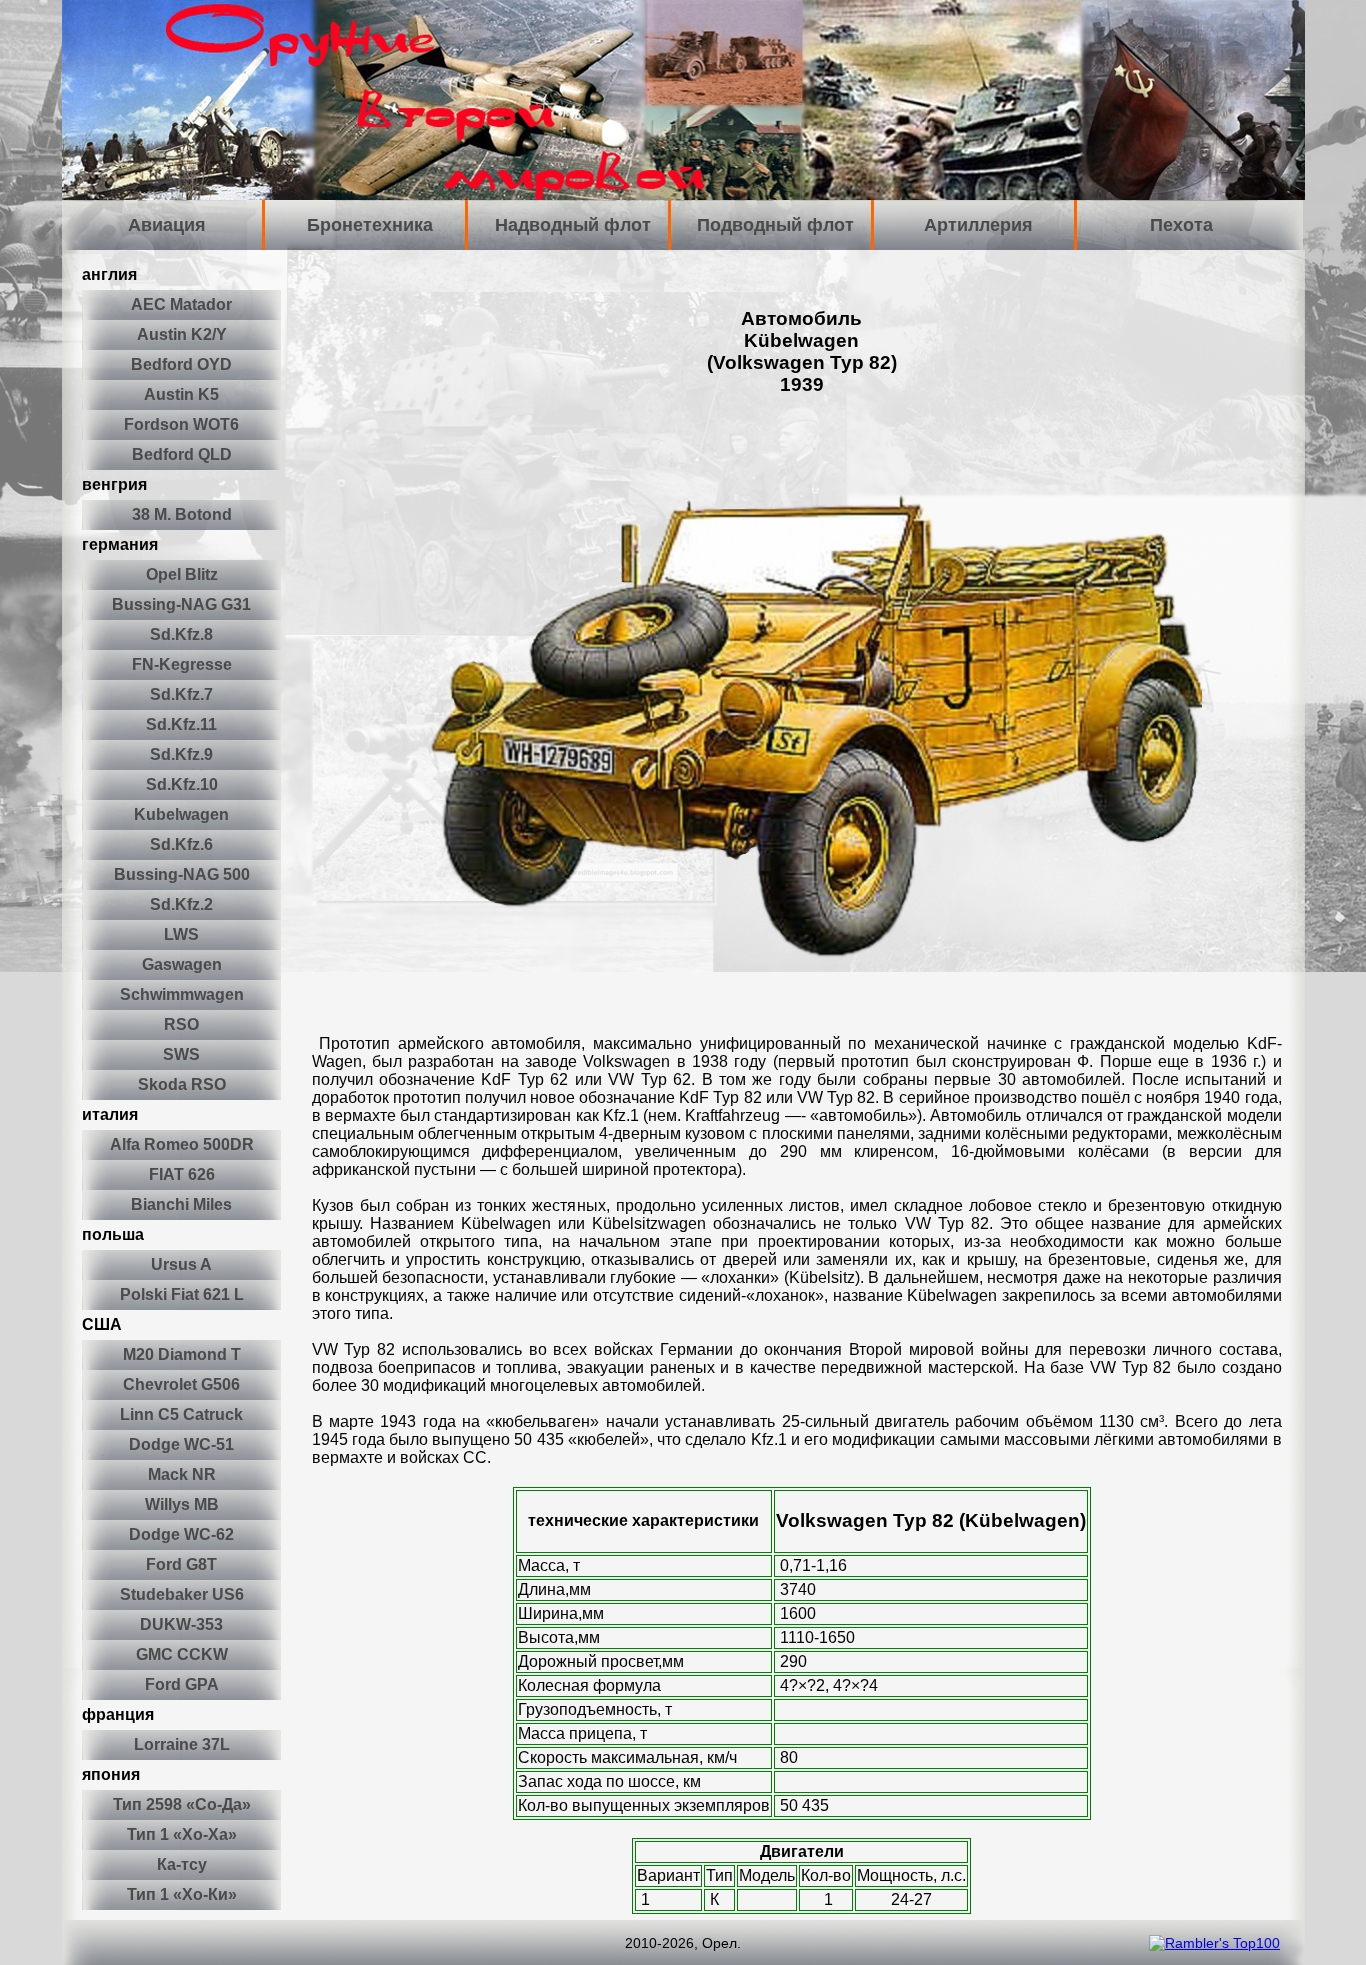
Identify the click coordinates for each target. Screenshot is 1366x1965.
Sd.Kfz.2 (181, 904)
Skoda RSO (182, 1084)
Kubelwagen (181, 814)
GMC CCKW (182, 1654)
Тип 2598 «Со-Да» (182, 1804)
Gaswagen (182, 964)
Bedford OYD (181, 364)
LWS (181, 934)
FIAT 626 (182, 1174)
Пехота (1181, 225)
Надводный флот (573, 225)
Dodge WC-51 (181, 1444)
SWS (181, 1054)
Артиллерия (978, 225)
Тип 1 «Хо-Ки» (182, 1894)
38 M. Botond (182, 514)
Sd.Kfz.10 (182, 784)
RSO (181, 1024)
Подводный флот (775, 225)
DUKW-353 (181, 1624)
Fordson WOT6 (181, 424)
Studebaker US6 (182, 1594)
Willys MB (182, 1504)
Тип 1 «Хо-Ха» (182, 1834)
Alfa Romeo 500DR (182, 1144)
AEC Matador (181, 304)
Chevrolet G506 (181, 1384)
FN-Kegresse (182, 664)
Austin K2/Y (182, 334)
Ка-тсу (182, 1864)
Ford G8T (181, 1564)
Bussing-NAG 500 (182, 874)
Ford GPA (182, 1684)
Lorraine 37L (182, 1744)
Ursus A (181, 1264)
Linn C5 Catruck (181, 1414)
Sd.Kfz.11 (181, 724)
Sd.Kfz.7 (181, 694)
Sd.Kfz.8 (181, 634)
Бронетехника (370, 225)
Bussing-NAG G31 (181, 604)
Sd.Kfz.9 (181, 754)
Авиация (167, 225)
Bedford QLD (182, 454)
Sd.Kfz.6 (181, 844)
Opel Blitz (182, 574)
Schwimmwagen (182, 994)
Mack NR (182, 1474)
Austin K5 (181, 394)
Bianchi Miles (181, 1204)
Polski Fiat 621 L (182, 1294)
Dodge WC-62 (181, 1534)
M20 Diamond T (182, 1354)
